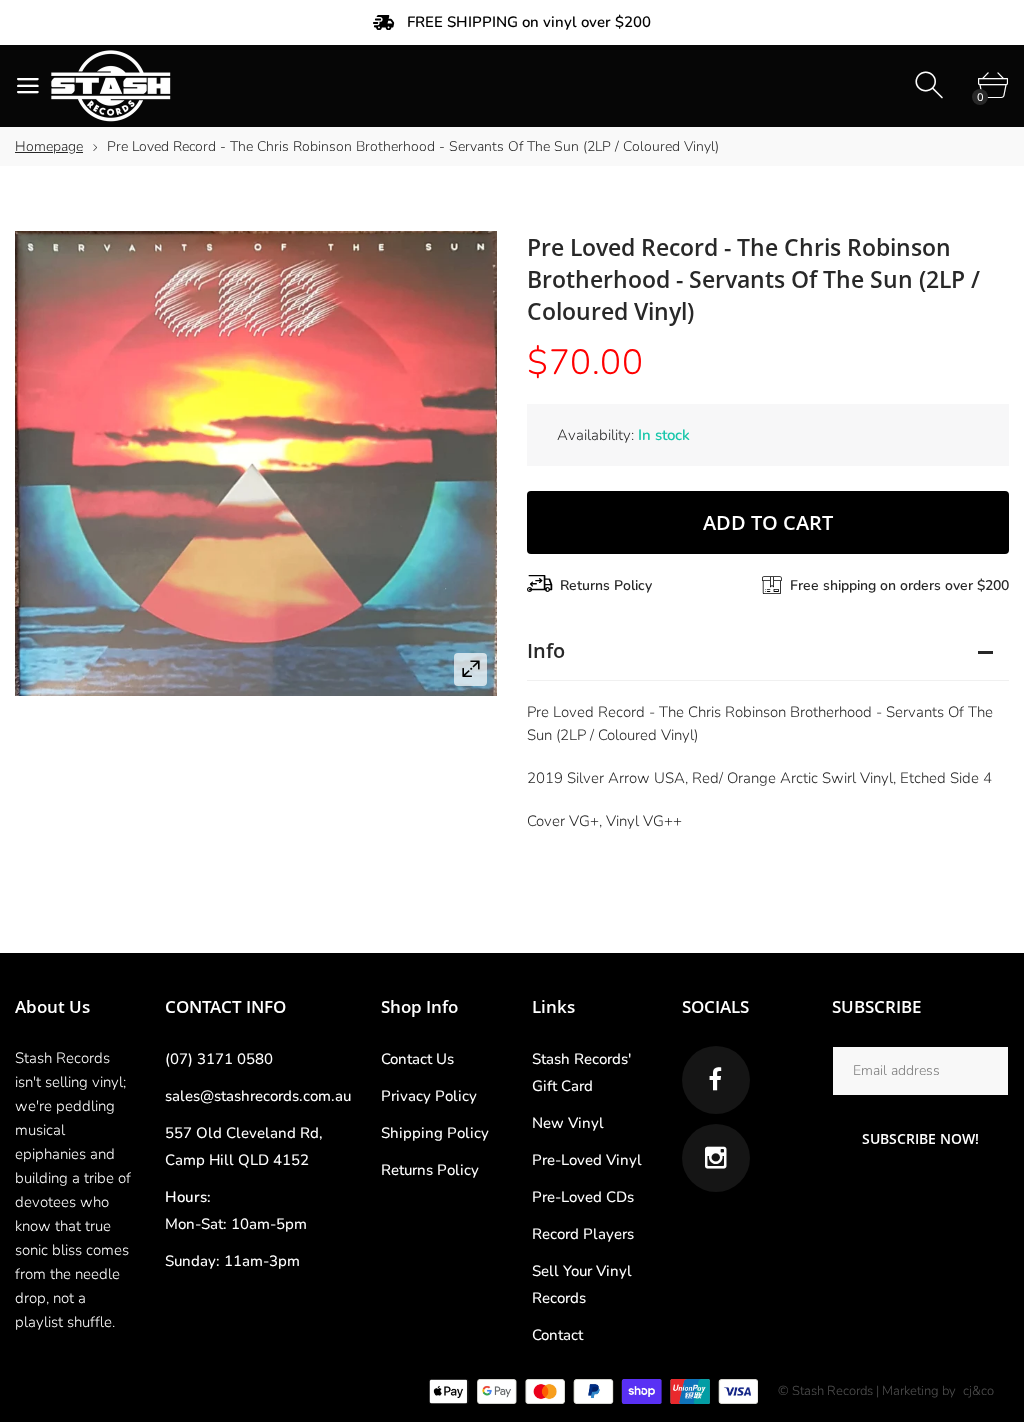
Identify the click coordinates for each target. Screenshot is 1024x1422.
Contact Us (417, 1059)
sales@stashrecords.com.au (258, 1096)
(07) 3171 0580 (219, 1059)
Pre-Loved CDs (583, 1197)
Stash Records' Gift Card (581, 1072)
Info (546, 650)
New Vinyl (568, 1123)
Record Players (583, 1234)
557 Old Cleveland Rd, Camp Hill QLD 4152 (244, 1146)
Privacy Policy (429, 1096)
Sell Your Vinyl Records (582, 1284)
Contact (557, 1335)
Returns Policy (606, 585)
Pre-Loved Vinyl (587, 1160)
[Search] (931, 85)
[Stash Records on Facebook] (716, 1080)
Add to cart (768, 522)
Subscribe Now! (920, 1138)
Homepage (49, 146)
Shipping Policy (435, 1133)
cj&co (978, 1391)
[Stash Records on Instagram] (716, 1158)
